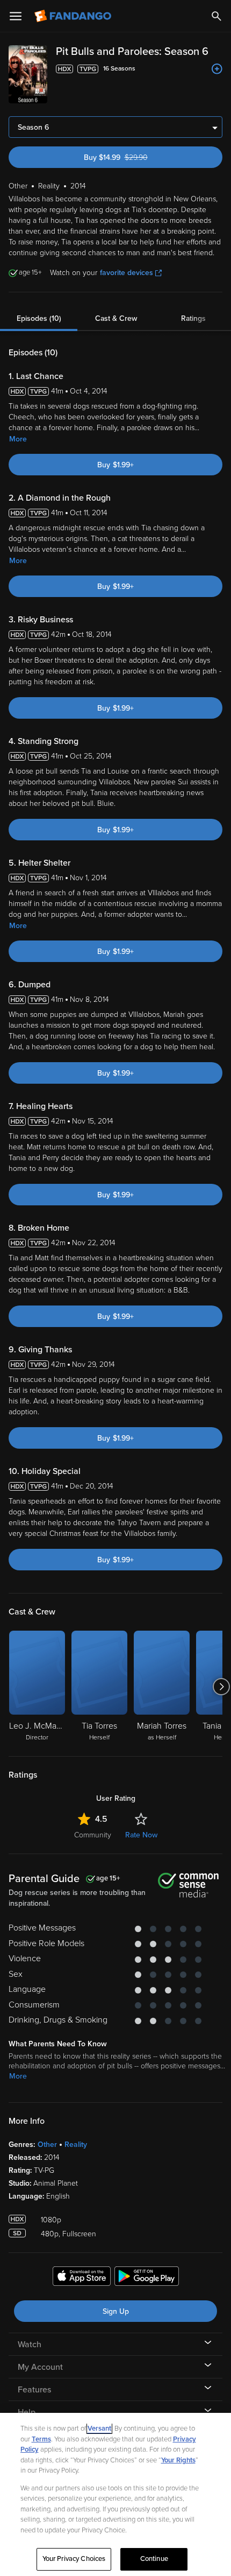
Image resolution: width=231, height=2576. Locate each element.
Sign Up (116, 2311)
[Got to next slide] (221, 1687)
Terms (41, 2439)
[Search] (216, 16)
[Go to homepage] (74, 16)
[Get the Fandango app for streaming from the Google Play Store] (147, 2278)
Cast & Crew (116, 318)
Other (47, 2145)
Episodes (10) (39, 318)
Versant (99, 2428)
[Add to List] (217, 69)
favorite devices (127, 273)
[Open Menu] (16, 16)
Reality (76, 2145)
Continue (154, 2559)
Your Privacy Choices (74, 2559)
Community (93, 1835)
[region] (115, 2494)
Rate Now (141, 1835)
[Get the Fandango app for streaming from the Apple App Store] (82, 2278)
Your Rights (178, 2460)
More (18, 439)
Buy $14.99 (135, 157)
